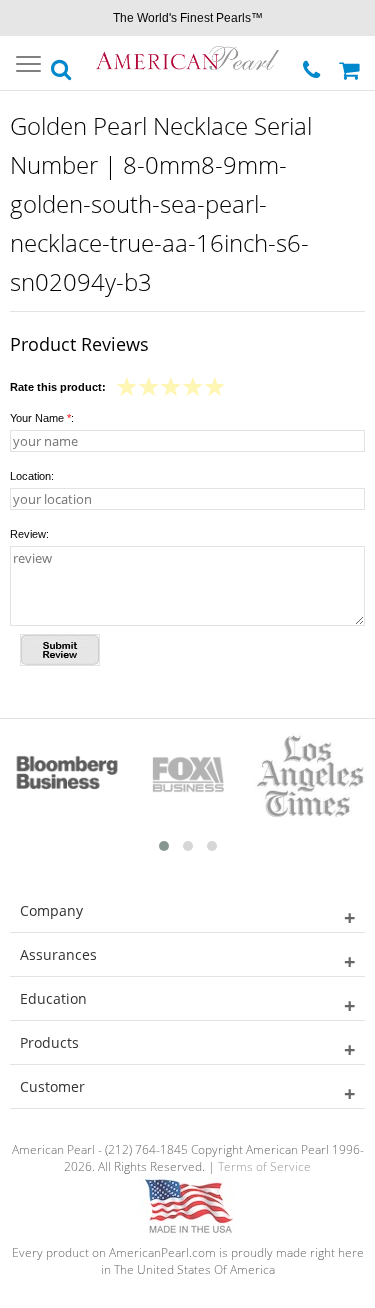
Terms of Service (264, 1166)
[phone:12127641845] (313, 64)
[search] (62, 64)
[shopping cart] (352, 63)
